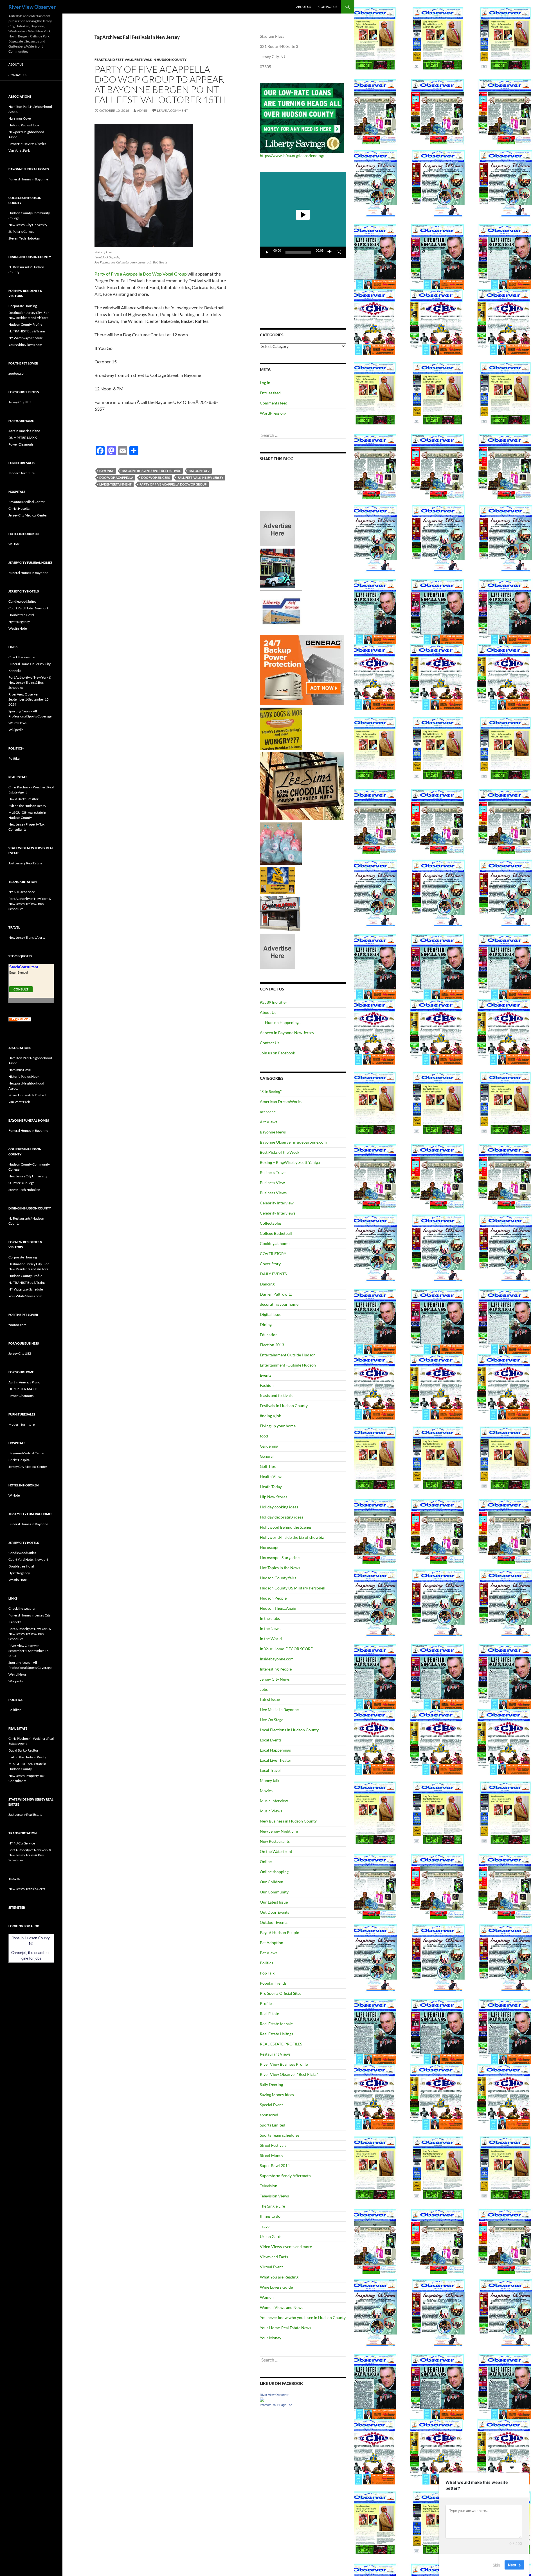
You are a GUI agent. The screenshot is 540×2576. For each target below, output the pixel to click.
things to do (270, 2216)
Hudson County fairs (278, 1578)
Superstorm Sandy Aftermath (285, 2176)
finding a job (271, 1416)
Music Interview (274, 1801)
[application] (303, 215)
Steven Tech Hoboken (24, 238)
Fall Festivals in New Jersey (201, 478)
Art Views (269, 1122)
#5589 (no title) (273, 1002)
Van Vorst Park (19, 150)
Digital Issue (271, 1314)
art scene (268, 1112)
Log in (265, 383)
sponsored (269, 2115)
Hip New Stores (274, 1497)
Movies (266, 1791)
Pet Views (269, 1953)
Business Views (273, 1193)
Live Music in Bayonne (279, 1709)
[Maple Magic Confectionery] (281, 843)
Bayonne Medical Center (27, 502)
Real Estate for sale (276, 2024)
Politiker (15, 758)
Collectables (271, 1223)
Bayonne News (273, 1132)
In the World (271, 1639)
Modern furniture (22, 473)
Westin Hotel (18, 628)
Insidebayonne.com (277, 1659)
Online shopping (274, 1872)
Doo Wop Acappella (116, 478)
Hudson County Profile (25, 324)
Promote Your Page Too (276, 2405)
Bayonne (107, 471)
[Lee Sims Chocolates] (302, 786)
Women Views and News (282, 2307)
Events (266, 1375)
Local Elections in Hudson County (289, 1730)
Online (266, 1861)
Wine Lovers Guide (276, 2287)
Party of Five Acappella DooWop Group (173, 484)
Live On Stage (272, 1720)
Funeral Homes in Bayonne (28, 179)
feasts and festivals (114, 60)
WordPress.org (273, 413)
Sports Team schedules (280, 2135)
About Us (304, 7)
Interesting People (276, 1669)
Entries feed (270, 393)
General (267, 1456)
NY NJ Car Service (22, 892)
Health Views (272, 1476)
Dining (266, 1324)
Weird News (17, 723)
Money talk (270, 1780)
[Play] (267, 252)
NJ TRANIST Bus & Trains (27, 331)
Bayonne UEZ (199, 471)
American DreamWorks (281, 1102)
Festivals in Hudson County (160, 60)
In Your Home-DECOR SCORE (286, 1649)
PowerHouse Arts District (27, 144)
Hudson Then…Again (278, 1608)
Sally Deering (271, 2084)
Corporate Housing (23, 306)
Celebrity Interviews (278, 1213)
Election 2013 (272, 1345)
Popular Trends (273, 1983)
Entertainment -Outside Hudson (288, 1365)
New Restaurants (275, 1841)
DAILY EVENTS (273, 1274)
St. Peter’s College (21, 232)
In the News (270, 1628)
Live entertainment (115, 484)
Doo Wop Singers (156, 478)
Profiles (267, 2003)
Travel (265, 2226)
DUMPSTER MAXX (23, 438)
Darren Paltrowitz (276, 1294)
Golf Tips (268, 1466)
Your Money (271, 2338)
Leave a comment (172, 110)
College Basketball (276, 1233)
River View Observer (32, 7)
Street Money (272, 2155)
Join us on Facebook (277, 1053)
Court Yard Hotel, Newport (28, 608)
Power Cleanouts (21, 444)
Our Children (272, 1882)
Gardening (269, 1446)
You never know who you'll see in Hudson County (303, 2317)
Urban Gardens (273, 2236)
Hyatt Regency (19, 622)
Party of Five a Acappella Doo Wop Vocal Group (141, 274)
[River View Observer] (262, 2399)
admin (143, 110)
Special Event (271, 2105)
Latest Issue (270, 1699)
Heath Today (271, 1487)
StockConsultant (24, 967)
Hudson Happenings (283, 1022)
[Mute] (330, 252)
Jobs (264, 1689)
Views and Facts (274, 2257)
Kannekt (15, 671)
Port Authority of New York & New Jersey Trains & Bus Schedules (30, 682)
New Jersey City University (28, 225)
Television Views (274, 2196)
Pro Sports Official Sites (281, 1993)
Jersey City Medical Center (28, 515)
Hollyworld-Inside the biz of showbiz (292, 1537)
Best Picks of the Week (280, 1152)
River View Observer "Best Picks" (289, 2074)
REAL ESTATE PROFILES (281, 2044)
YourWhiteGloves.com (25, 345)
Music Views (271, 1811)
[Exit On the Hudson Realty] (277, 568)
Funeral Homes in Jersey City (30, 664)
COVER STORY (273, 1254)
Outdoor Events (274, 1922)
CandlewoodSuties (22, 601)
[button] (303, 215)
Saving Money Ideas (277, 2095)
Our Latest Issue (274, 1902)
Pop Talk (267, 1973)
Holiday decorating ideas (282, 1517)
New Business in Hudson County (288, 1821)
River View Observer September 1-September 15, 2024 (29, 699)
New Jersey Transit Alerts (27, 937)
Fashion (267, 1385)
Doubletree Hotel (21, 615)
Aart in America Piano (24, 431)
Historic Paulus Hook (24, 125)
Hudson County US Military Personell (293, 1588)
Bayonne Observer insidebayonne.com (293, 1142)
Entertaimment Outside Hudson (288, 1355)
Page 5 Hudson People (279, 1932)
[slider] (298, 252)
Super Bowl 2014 (275, 2165)
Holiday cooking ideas (279, 1507)
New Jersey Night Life (279, 1831)
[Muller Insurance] (277, 880)
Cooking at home (275, 1243)
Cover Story (270, 1264)
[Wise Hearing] (280, 913)
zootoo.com (17, 373)
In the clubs (270, 1618)
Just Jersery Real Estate (25, 863)
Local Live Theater (276, 1760)
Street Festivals (273, 2145)
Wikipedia (16, 730)
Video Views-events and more (286, 2247)
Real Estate (269, 2013)
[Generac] (302, 670)
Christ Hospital (19, 508)
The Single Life (272, 2206)
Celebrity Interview (277, 1203)
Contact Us (328, 7)
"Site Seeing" (271, 1091)
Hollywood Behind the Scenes (286, 1527)
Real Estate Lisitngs (276, 2034)
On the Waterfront (276, 1851)
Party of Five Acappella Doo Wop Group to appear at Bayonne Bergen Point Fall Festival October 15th (160, 84)
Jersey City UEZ (20, 402)
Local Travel (270, 1770)
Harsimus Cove (20, 118)
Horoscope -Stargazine (280, 1558)
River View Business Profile (284, 2064)
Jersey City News (275, 1679)
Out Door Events (274, 1912)
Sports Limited (273, 2125)
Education (269, 1335)
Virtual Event (271, 2267)
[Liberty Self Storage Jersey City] (281, 611)
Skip (496, 2564)
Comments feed (274, 403)
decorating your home (279, 1304)
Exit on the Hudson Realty (27, 806)
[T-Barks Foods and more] (281, 728)
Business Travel (273, 1172)
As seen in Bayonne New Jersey (287, 1033)
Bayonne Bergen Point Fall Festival (151, 471)
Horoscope (270, 1547)
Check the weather (22, 657)
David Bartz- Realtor (23, 799)
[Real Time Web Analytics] (20, 1019)
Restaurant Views (275, 2054)
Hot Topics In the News (280, 1568)
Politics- (267, 1963)
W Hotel (14, 544)
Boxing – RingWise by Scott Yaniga (290, 1162)
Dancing (267, 1284)
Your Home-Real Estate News (285, 2328)
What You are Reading (279, 2277)
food (264, 1436)
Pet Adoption (272, 1943)
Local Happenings (275, 1750)
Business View (272, 1183)
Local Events (271, 1740)
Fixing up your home (278, 1426)
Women (267, 2297)
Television (269, 2186)
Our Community (274, 1892)
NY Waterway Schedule (26, 338)
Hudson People (273, 1598)
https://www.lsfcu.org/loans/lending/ (292, 156)
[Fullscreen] (339, 252)
